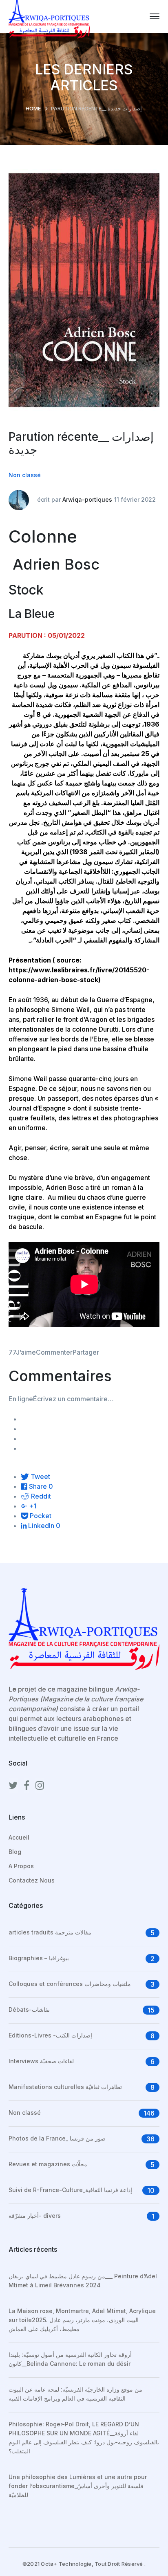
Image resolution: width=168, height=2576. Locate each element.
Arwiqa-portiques (87, 499)
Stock (26, 590)
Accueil (19, 1837)
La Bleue (32, 614)
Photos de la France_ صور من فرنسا (57, 2138)
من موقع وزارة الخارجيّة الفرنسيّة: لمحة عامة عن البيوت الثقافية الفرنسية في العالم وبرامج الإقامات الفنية (75, 2394)
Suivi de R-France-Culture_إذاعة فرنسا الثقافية (70, 2190)
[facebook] (27, 1786)
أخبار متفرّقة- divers (35, 2216)
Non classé (25, 475)
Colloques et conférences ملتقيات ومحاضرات (70, 1984)
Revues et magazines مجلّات (48, 2164)
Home (33, 108)
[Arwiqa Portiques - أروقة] (49, 16)
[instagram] (40, 1786)
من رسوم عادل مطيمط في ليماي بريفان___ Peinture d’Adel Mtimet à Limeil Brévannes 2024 (83, 2281)
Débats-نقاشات (29, 2009)
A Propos (21, 1866)
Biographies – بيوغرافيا (39, 1958)
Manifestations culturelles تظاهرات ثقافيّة (65, 2087)
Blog (15, 1852)
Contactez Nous (32, 1880)
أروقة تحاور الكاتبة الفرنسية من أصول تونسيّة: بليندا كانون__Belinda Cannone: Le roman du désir (70, 2359)
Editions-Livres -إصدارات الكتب (50, 2035)
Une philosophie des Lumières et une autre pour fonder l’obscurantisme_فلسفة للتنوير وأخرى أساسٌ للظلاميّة (78, 2486)
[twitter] (13, 1786)
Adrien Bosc (56, 564)
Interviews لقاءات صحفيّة (41, 2061)
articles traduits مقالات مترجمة (50, 1932)
